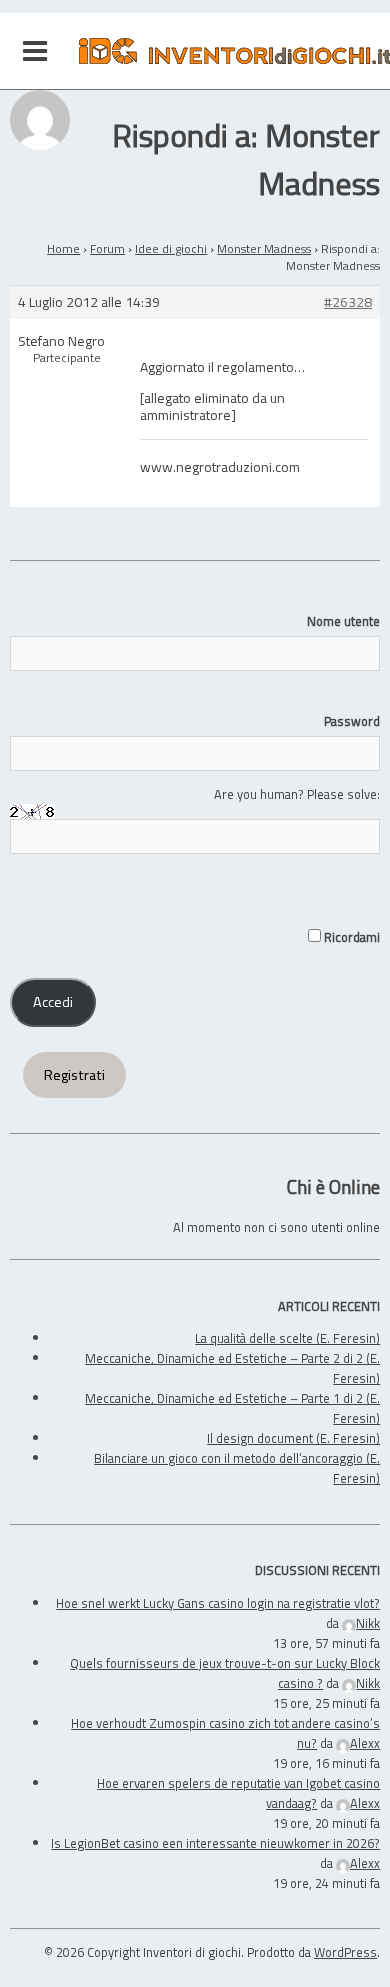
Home (63, 248)
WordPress (345, 1952)
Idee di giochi (171, 248)
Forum (107, 248)
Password (352, 721)
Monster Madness (264, 248)
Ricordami (350, 937)
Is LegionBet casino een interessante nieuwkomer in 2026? (215, 1843)
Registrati (74, 1075)
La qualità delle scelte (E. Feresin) (287, 1338)
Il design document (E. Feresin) (293, 1438)
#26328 (348, 302)
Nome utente (343, 621)
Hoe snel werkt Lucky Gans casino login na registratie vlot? (218, 1603)
